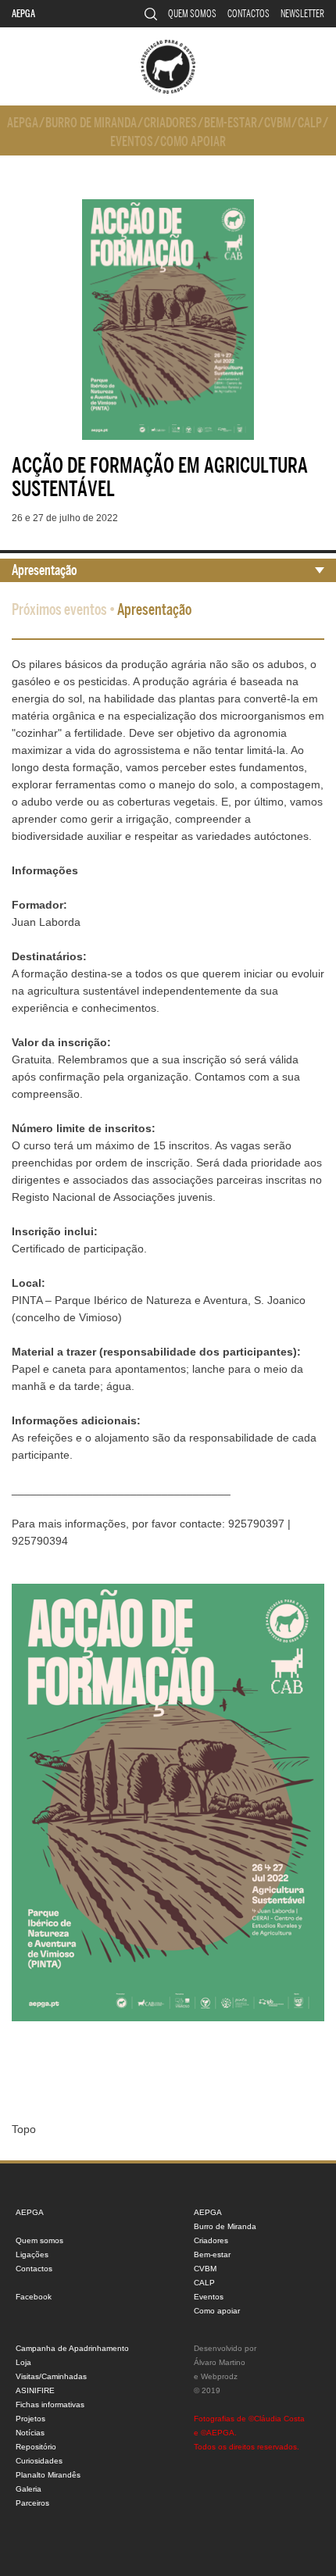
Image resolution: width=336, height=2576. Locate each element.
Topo (24, 2129)
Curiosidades (39, 2461)
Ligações (32, 2254)
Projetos (30, 2419)
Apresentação (45, 570)
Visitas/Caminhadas (51, 2376)
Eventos (132, 142)
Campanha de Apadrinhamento (72, 2348)
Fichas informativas (50, 2405)
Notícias (30, 2433)
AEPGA (23, 14)
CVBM (277, 123)
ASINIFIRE (35, 2390)
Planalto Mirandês (48, 2475)
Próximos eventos (59, 610)
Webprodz (219, 2376)
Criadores (170, 123)
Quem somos (192, 14)
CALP (310, 123)
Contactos (248, 14)
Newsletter (302, 14)
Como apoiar (193, 142)
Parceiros (32, 2503)
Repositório (36, 2447)
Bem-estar (231, 123)
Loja (23, 2362)
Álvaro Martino (220, 2362)
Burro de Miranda (91, 123)
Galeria (29, 2489)
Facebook (34, 2297)
